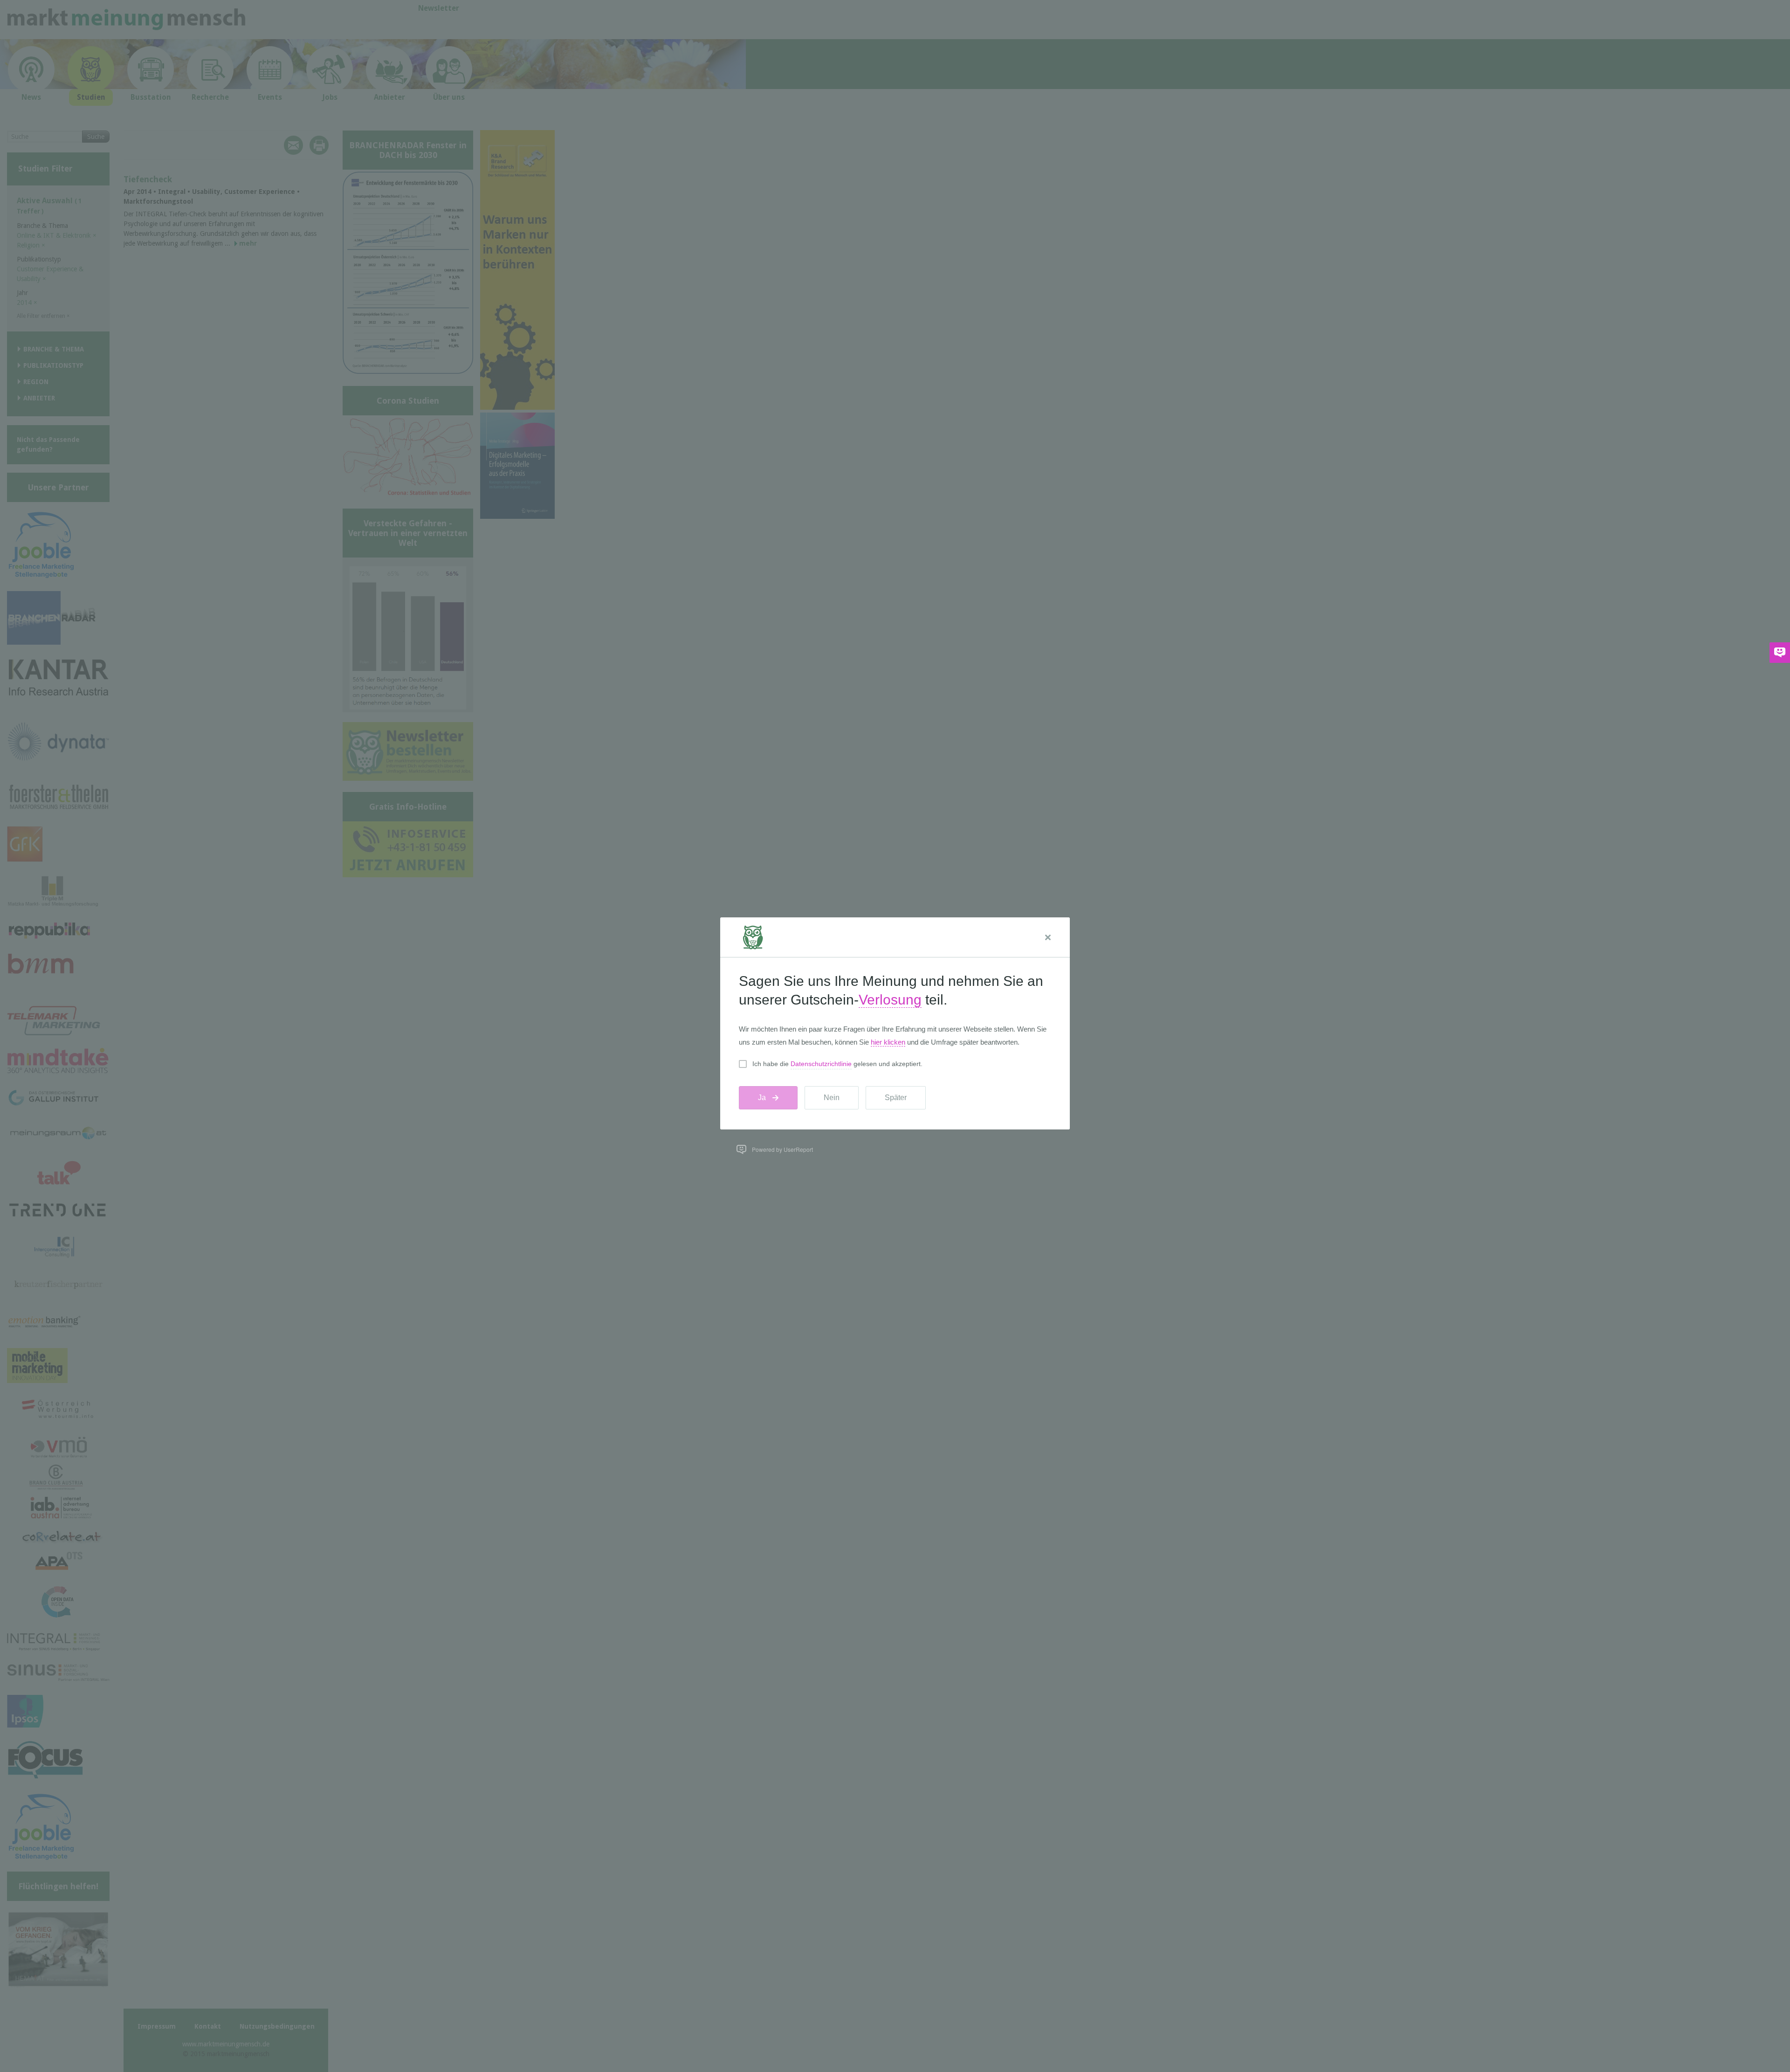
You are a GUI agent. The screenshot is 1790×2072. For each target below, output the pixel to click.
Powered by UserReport (782, 1149)
